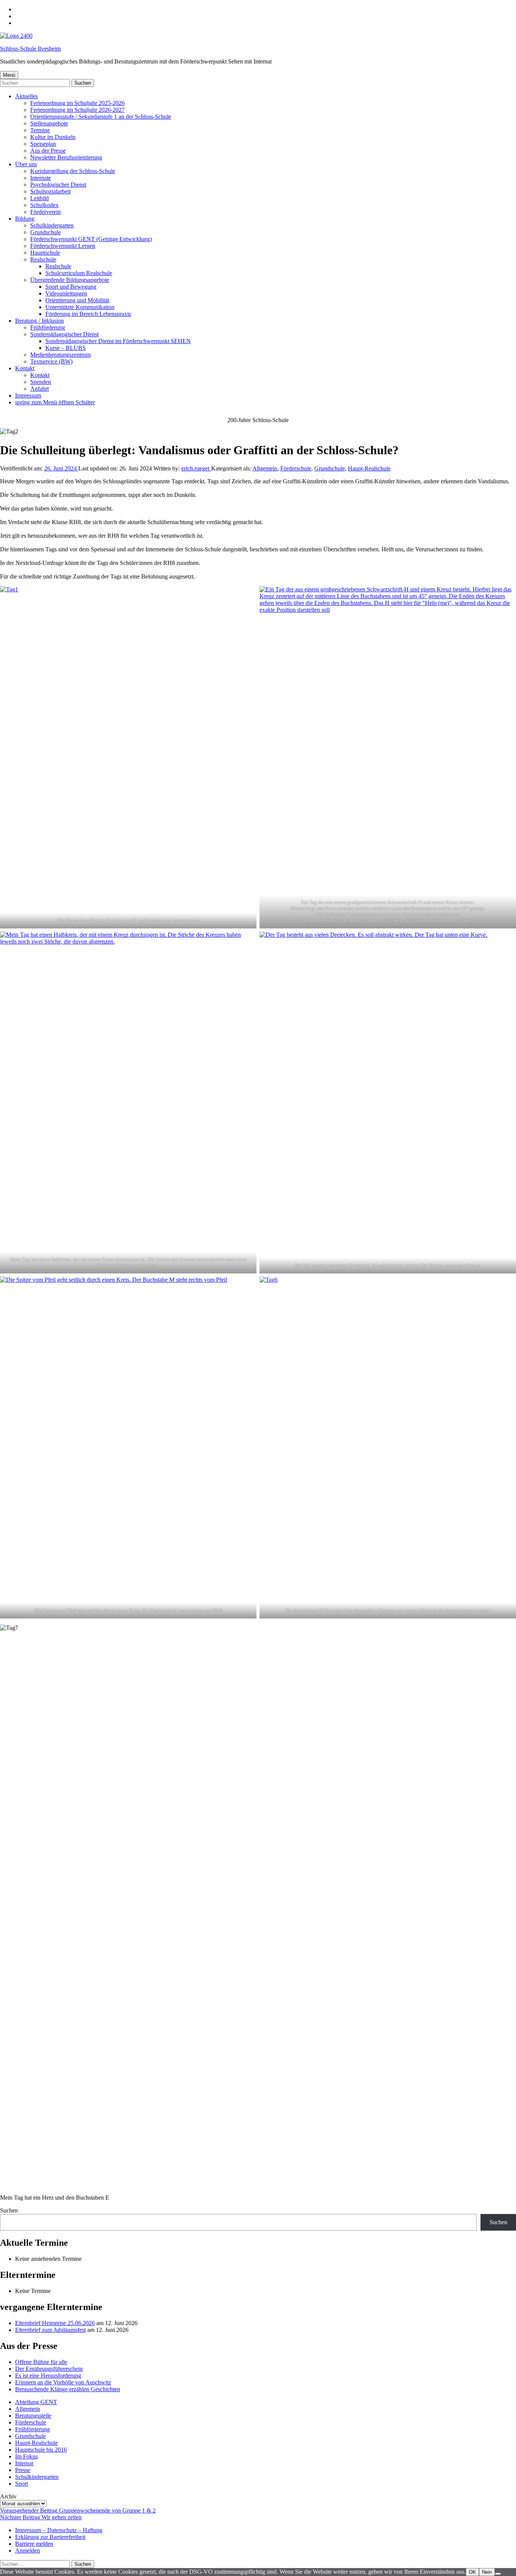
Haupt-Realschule (369, 468)
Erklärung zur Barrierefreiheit (50, 2537)
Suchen (9, 2210)
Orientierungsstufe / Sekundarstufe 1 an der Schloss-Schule (101, 117)
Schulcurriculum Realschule (79, 273)
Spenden (41, 382)
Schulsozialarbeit (50, 191)
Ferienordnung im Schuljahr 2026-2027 (77, 110)
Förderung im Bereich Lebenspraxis (88, 314)
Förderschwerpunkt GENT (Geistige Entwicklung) (91, 239)
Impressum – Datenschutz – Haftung (59, 2530)
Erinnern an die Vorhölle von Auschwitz (63, 2382)
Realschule (43, 259)
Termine (40, 130)
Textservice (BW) (51, 361)
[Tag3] (128, 1102)
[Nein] (498, 2574)
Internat (24, 2463)
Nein (487, 2572)
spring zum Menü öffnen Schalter (55, 402)
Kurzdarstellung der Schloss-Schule (73, 171)
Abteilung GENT (36, 2402)
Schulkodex (44, 205)
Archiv (8, 2496)
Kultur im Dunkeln (53, 137)
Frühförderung (48, 327)
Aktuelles (26, 96)
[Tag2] (388, 757)
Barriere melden (34, 2544)
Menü (9, 75)
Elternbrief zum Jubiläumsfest (50, 2330)
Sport (22, 2484)
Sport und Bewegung (71, 287)
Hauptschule (45, 253)
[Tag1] (128, 757)
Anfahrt (39, 389)
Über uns (26, 164)
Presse (23, 2470)
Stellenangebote (49, 123)
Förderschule (296, 468)
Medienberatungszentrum (60, 355)
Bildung (25, 219)
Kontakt (25, 368)
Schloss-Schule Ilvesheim (30, 49)
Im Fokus (26, 2456)
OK (472, 2572)
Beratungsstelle (33, 2416)
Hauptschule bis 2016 (41, 2450)
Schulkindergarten (52, 225)
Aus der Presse (48, 151)
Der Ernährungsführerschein (49, 2369)
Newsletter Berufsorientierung (66, 157)
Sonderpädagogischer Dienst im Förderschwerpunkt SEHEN (118, 341)
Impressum (28, 395)
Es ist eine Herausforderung (48, 2376)
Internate (41, 178)
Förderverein (46, 212)
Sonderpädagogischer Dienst (64, 334)
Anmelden (28, 2550)
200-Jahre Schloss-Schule (258, 420)
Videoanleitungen (66, 293)
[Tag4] (388, 1102)
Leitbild (39, 198)
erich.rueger (196, 468)
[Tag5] (128, 1447)
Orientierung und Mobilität (77, 300)
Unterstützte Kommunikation (80, 307)
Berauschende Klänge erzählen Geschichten (68, 2389)
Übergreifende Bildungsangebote (70, 280)
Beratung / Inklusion (39, 321)
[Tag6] (388, 1447)
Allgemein (265, 468)
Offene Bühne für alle (41, 2362)
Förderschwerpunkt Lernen (63, 246)
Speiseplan (43, 144)
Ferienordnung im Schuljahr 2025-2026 (77, 103)
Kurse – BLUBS (66, 348)
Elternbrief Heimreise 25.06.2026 (55, 2323)
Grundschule (46, 232)
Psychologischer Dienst (58, 185)
